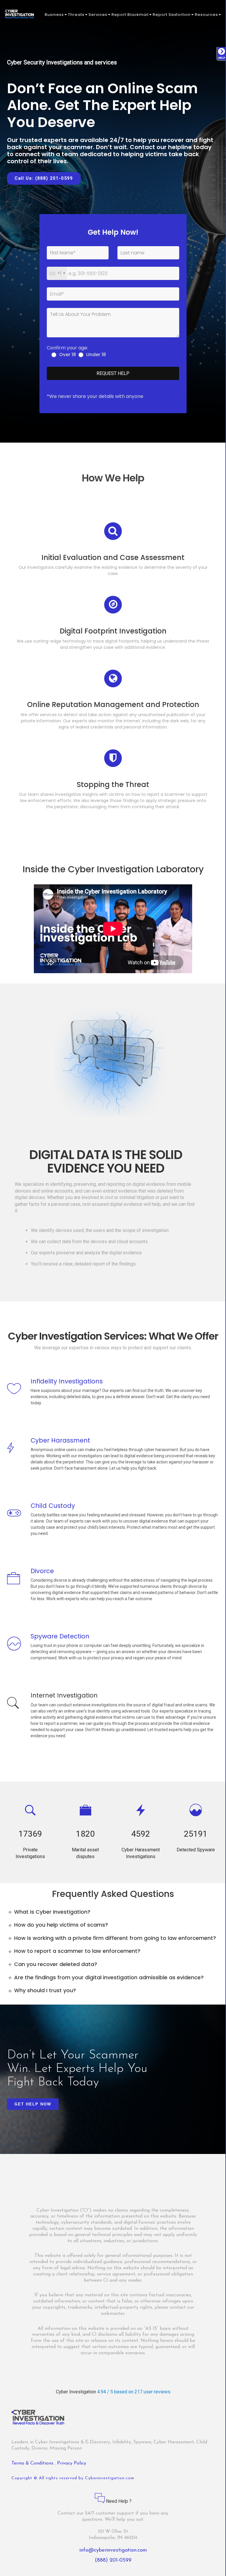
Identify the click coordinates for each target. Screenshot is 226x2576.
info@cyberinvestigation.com (113, 2550)
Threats (76, 15)
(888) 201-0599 (113, 2560)
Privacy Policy (72, 2463)
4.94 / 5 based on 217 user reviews (134, 2392)
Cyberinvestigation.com (110, 2478)
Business (54, 15)
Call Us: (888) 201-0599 (44, 178)
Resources (206, 15)
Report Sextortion (172, 15)
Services (98, 15)
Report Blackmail (130, 15)
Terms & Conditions (33, 2463)
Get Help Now (33, 2104)
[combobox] (57, 273)
